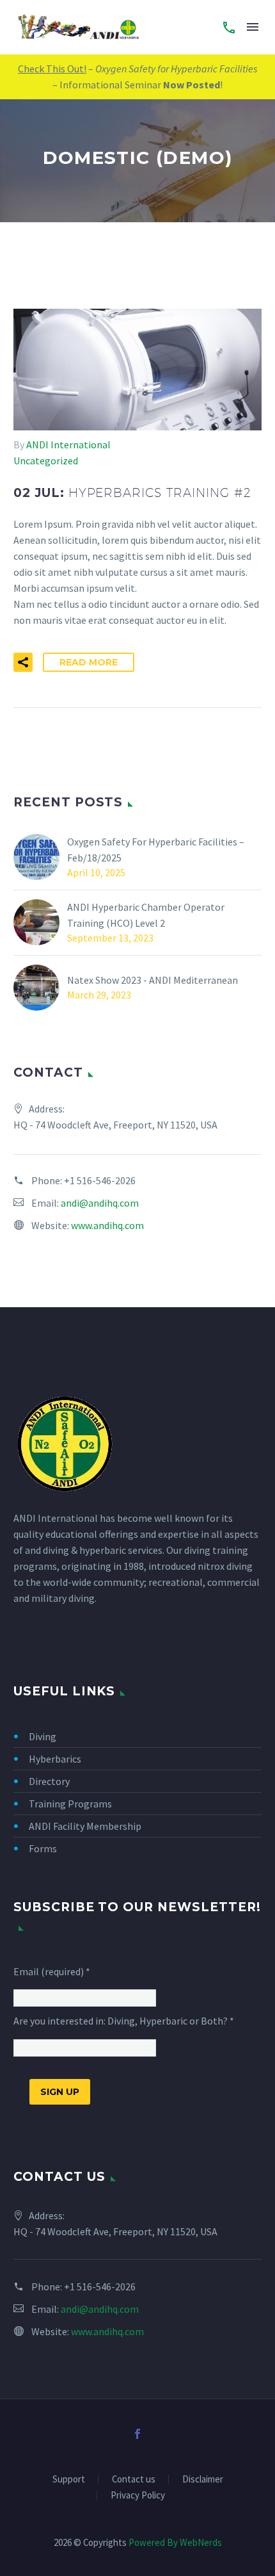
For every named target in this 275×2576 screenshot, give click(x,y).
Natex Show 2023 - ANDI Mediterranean (153, 980)
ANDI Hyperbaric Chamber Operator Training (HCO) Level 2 (146, 915)
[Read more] (229, 27)
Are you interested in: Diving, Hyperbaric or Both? (124, 2021)
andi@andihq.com (100, 1203)
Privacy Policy (138, 2496)
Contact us (134, 2480)
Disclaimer (203, 2480)
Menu (253, 27)
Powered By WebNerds (175, 2542)
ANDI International (68, 444)
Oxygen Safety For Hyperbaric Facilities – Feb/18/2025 (156, 850)
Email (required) (52, 1971)
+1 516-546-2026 (100, 1180)
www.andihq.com (107, 1225)
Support (69, 2480)
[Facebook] (137, 2434)
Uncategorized (46, 461)
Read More (89, 662)
